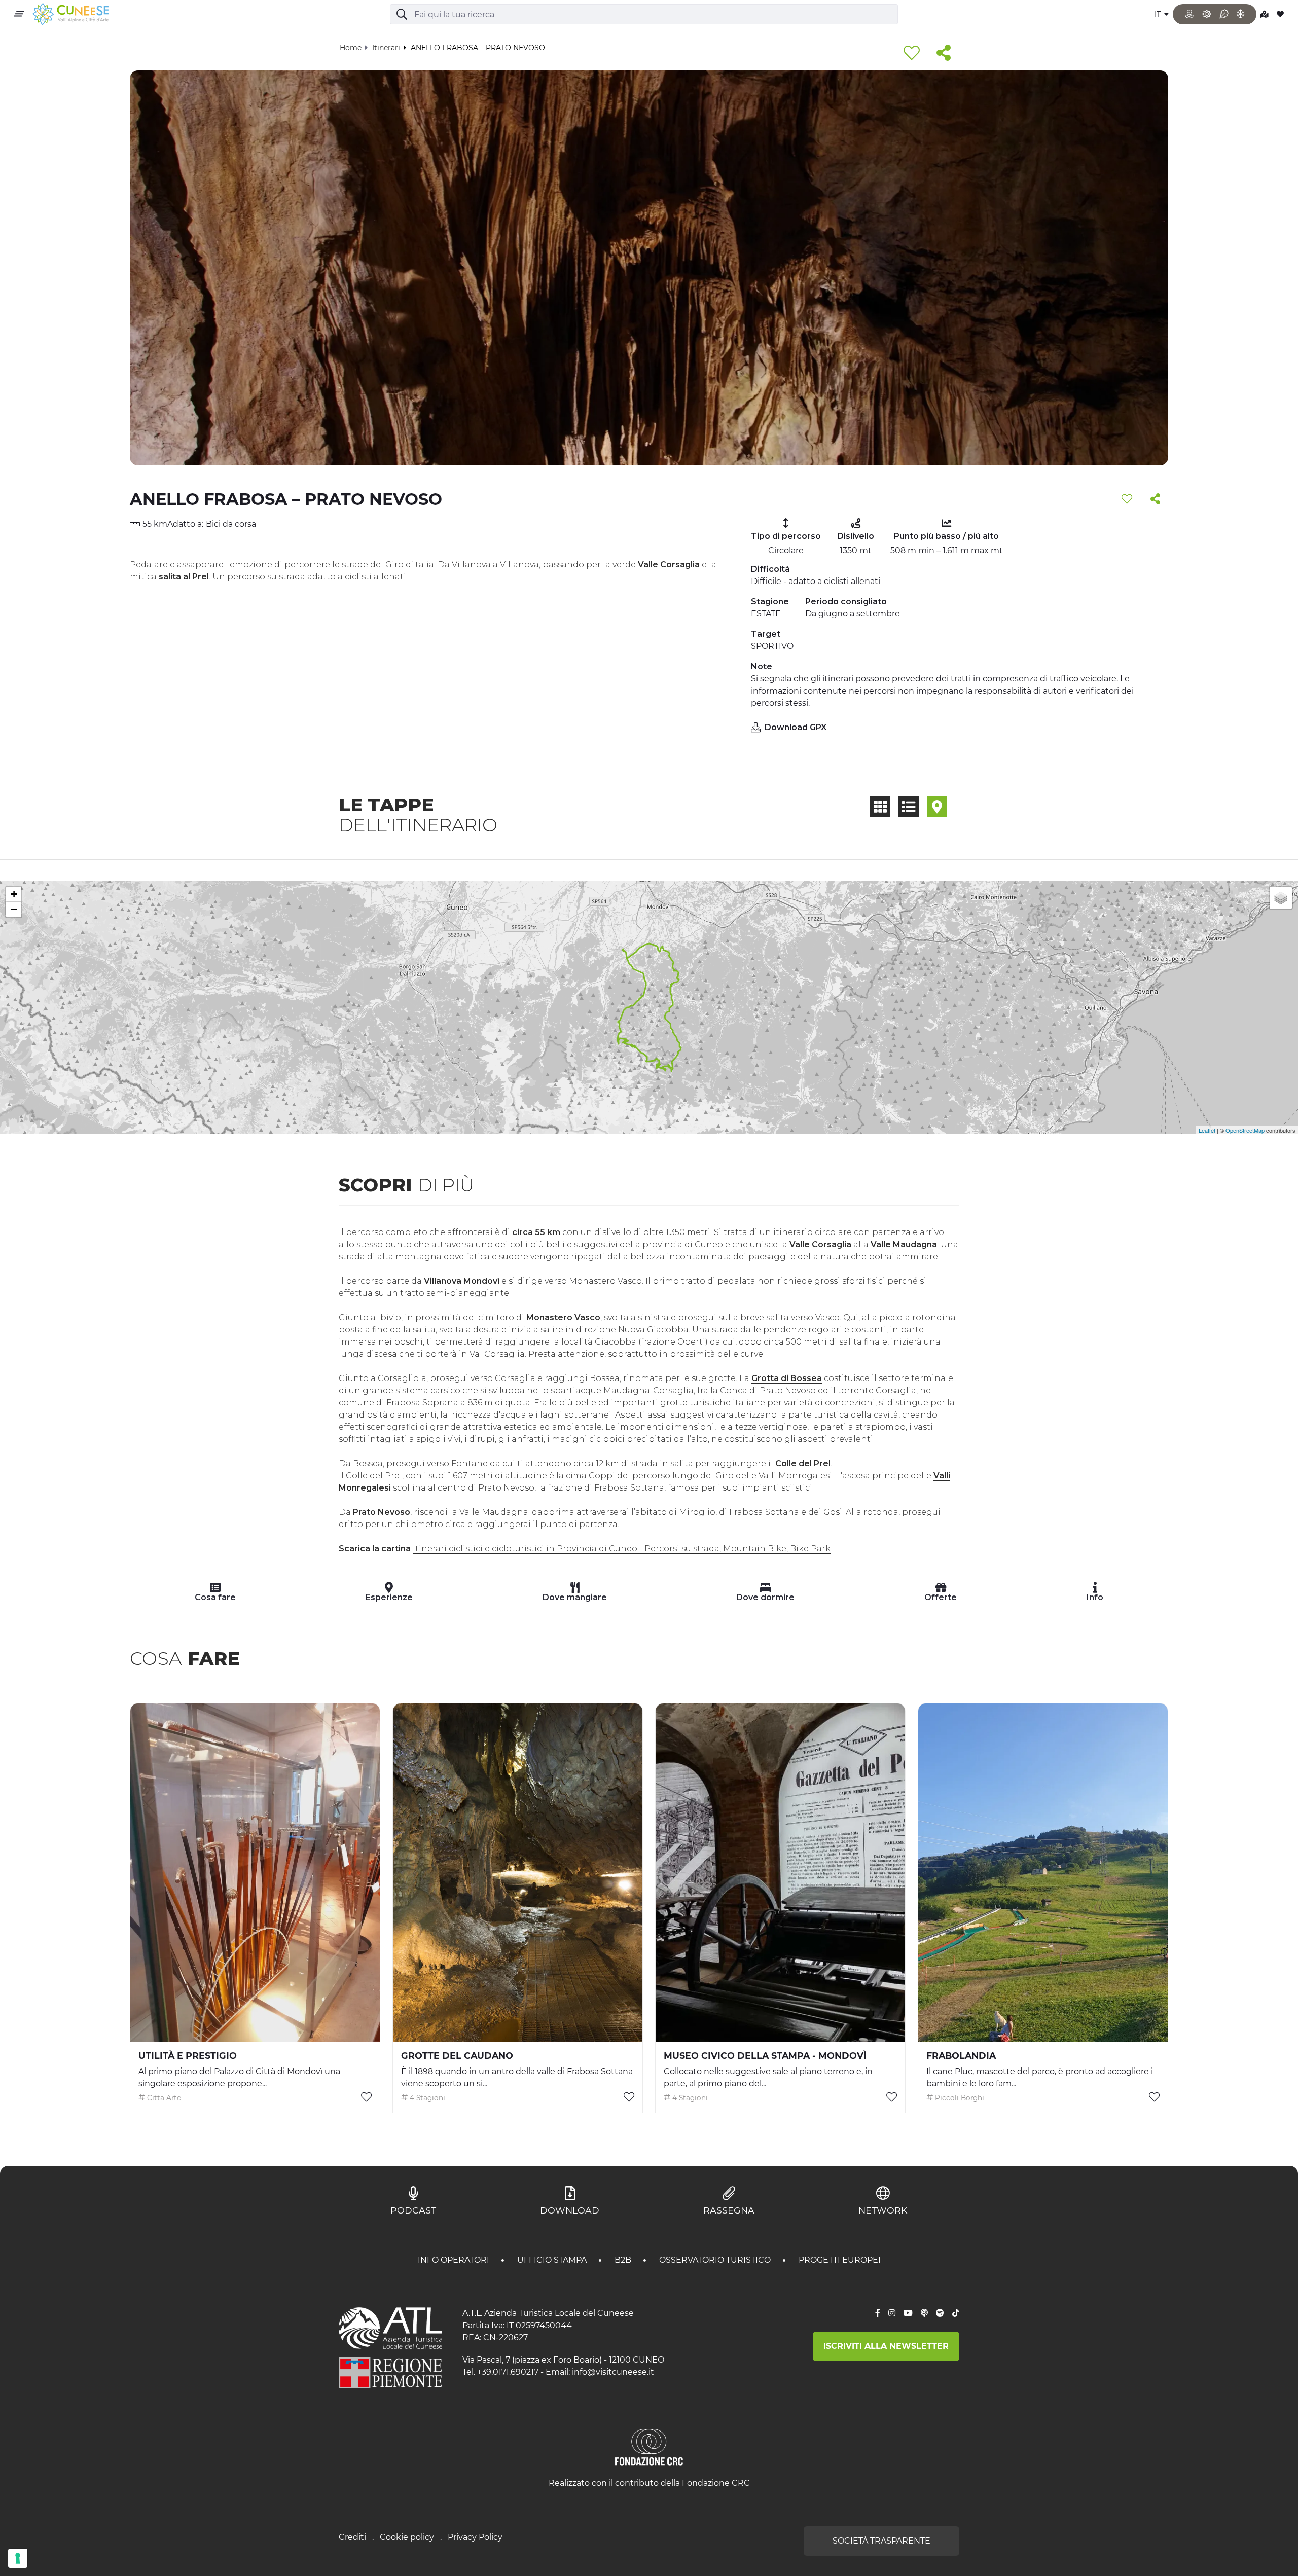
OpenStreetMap (1245, 1130)
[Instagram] (892, 2313)
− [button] (14, 909)
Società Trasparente (881, 2541)
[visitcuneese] (70, 14)
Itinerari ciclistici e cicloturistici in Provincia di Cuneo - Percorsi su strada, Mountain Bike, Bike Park (622, 1549)
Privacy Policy (475, 2537)
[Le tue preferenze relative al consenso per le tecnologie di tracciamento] (18, 2558)
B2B (624, 2260)
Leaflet (1207, 1130)
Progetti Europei (840, 2260)
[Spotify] (940, 2313)
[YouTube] (908, 2313)
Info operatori (455, 2260)
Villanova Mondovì (462, 1281)
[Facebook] (878, 2313)
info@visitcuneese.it (613, 2372)
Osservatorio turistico (716, 2260)
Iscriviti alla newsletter (886, 2346)
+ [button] (14, 894)
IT (1159, 14)
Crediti (352, 2537)
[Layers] (1281, 898)
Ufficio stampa (553, 2260)
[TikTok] (956, 2313)
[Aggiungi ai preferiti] (912, 53)
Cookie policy (407, 2537)
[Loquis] (924, 2313)
